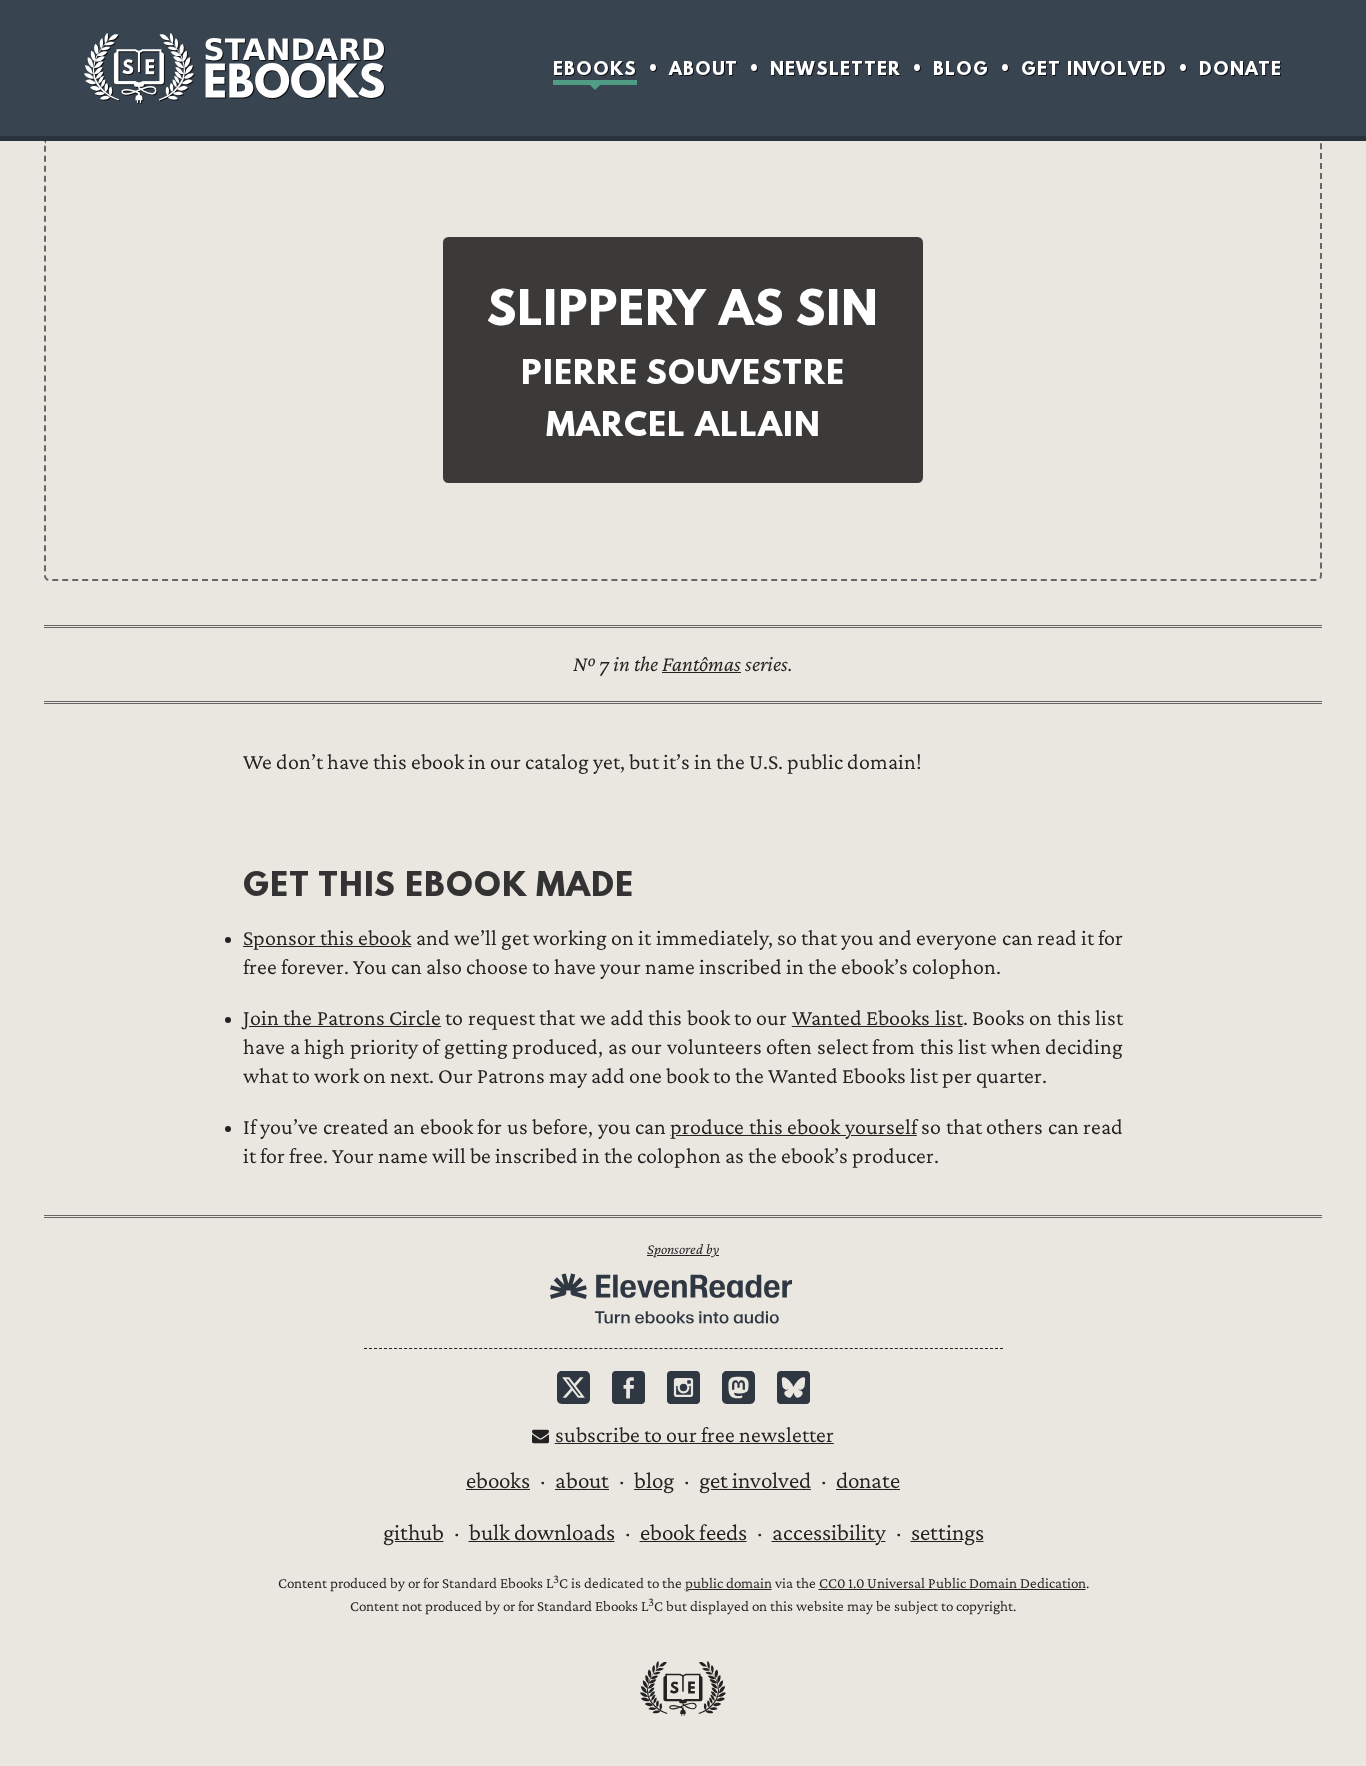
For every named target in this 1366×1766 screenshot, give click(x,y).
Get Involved (1094, 68)
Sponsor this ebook (327, 938)
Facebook (628, 1387)
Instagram (683, 1387)
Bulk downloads (542, 1533)
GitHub (413, 1533)
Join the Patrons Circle (342, 1018)
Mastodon (738, 1387)
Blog (961, 68)
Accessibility (829, 1533)
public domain (728, 1583)
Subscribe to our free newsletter (694, 1435)
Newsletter (835, 68)
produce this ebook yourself (793, 1127)
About (703, 68)
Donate (1240, 68)
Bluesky (793, 1387)
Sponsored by (683, 1249)
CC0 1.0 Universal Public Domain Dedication (952, 1583)
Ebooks (595, 68)
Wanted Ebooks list (877, 1018)
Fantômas (701, 664)
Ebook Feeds (693, 1533)
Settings (947, 1533)
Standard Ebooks (234, 68)
